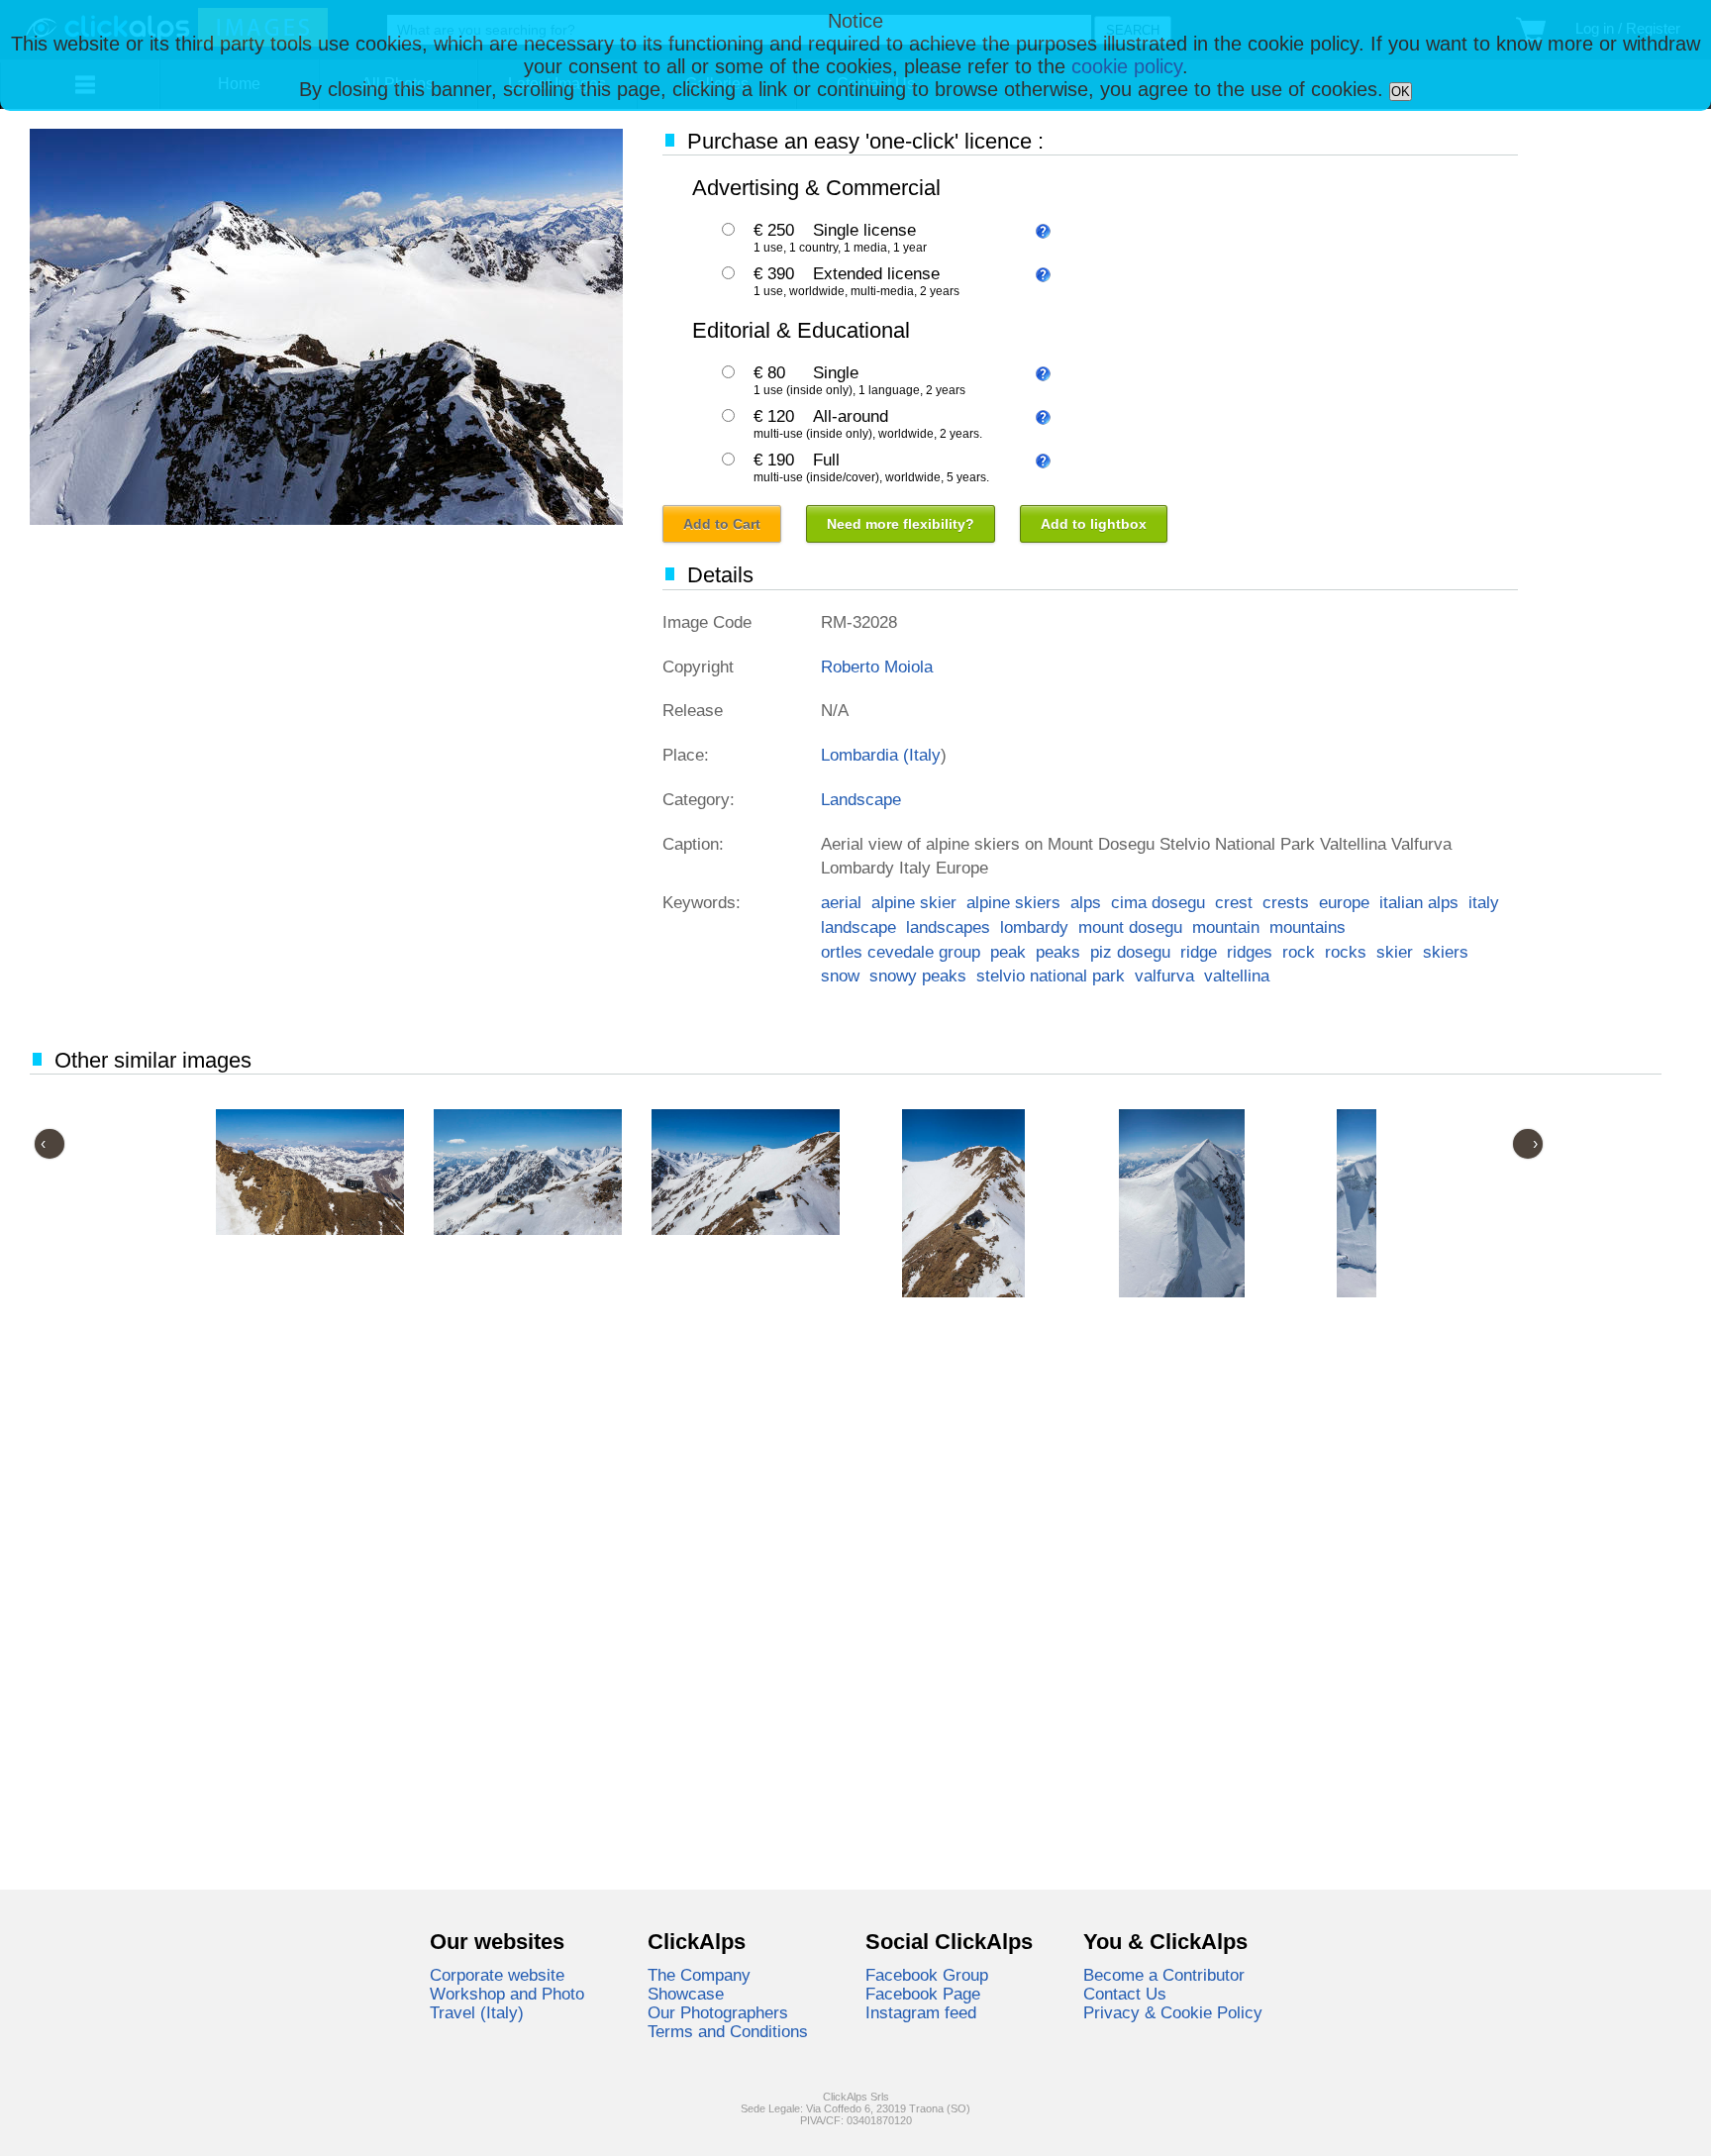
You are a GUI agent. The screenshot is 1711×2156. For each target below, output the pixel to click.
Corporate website (497, 1975)
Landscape (861, 799)
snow (840, 975)
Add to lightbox (1094, 524)
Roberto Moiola (877, 667)
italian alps (1419, 902)
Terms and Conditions (728, 2031)
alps (1086, 902)
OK (1401, 92)
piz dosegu (1130, 952)
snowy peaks (918, 975)
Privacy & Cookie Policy (1173, 2012)
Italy (925, 755)
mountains (1308, 927)
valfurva (1164, 975)
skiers (1446, 952)
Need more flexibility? (901, 524)
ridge (1199, 952)
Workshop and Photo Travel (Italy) (507, 2003)
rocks (1346, 952)
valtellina (1237, 975)
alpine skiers (1013, 902)
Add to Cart (722, 524)
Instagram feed (921, 2012)
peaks (1058, 952)
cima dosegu (1158, 902)
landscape (858, 927)
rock (1299, 952)
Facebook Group (927, 1975)
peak (1008, 952)
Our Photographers (718, 2012)
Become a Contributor (1164, 1975)
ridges (1250, 952)
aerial (841, 902)
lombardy (1034, 927)
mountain (1226, 927)
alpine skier (914, 902)
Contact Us (1125, 1994)
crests (1286, 902)
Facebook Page (923, 1994)
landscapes (948, 927)
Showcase (686, 1994)
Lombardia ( (865, 755)
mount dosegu (1130, 927)
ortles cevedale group (901, 952)
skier (1395, 952)
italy (1484, 902)
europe (1344, 902)
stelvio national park (1051, 975)
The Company (699, 1975)
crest (1234, 902)
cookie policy (1127, 66)
